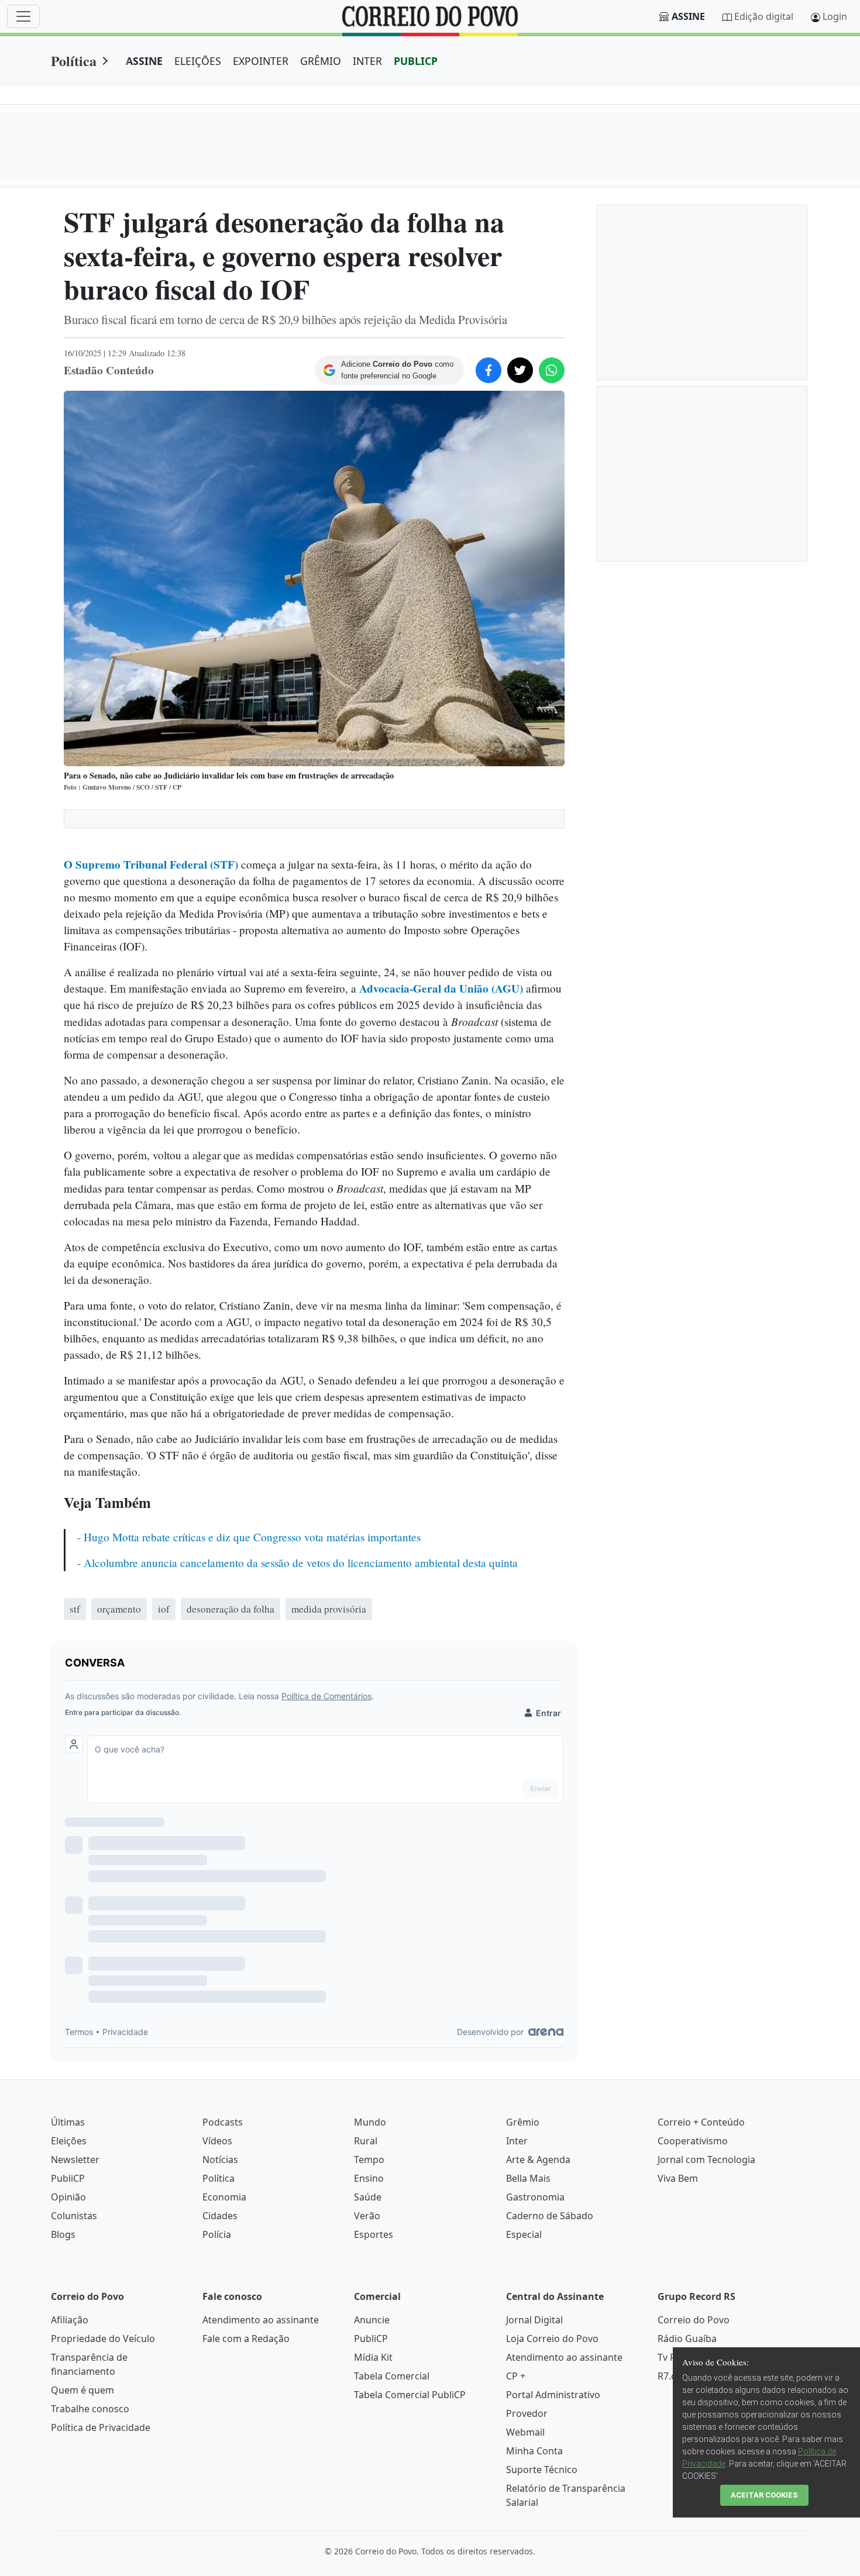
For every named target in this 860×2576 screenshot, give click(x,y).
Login (835, 16)
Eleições (69, 2141)
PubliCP (68, 2178)
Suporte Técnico (542, 2470)
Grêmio (523, 2122)
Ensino (369, 2178)
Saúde (368, 2197)
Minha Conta (534, 2451)
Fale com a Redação (246, 2339)
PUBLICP (416, 61)
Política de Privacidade (101, 2427)
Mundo (370, 2122)
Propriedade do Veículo (103, 2339)
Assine (688, 16)
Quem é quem (82, 2390)
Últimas (68, 2122)
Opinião (68, 2197)
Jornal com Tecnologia (706, 2160)
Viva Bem (678, 2178)
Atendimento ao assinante (261, 2320)
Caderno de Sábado (550, 2216)
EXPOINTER (261, 61)
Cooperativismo (693, 2141)
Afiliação (70, 2320)
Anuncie (372, 2320)
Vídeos (217, 2141)
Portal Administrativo (553, 2395)
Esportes (374, 2234)
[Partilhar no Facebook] (489, 370)
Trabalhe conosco (90, 2409)
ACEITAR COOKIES (764, 2495)
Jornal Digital (534, 2320)
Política (74, 61)
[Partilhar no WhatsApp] (552, 370)
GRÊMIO (321, 61)
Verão (367, 2216)
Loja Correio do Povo (552, 2339)
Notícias (220, 2160)
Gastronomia (535, 2197)
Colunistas (74, 2216)
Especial (524, 2234)
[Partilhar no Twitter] (520, 370)
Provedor (527, 2413)
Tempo (369, 2160)
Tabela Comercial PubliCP (410, 2395)
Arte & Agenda (538, 2160)
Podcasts (223, 2122)
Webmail (525, 2432)
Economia (224, 2197)
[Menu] (23, 16)
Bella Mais (528, 2178)
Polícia (217, 2234)
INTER (367, 61)
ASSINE (144, 61)
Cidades (220, 2216)
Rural (366, 2141)
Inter (517, 2141)
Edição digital (764, 16)
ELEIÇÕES (198, 61)
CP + (516, 2376)
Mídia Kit (373, 2357)
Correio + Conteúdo (701, 2122)
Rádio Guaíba (687, 2339)
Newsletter (75, 2160)
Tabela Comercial (392, 2376)
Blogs (63, 2234)
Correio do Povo (694, 2320)
